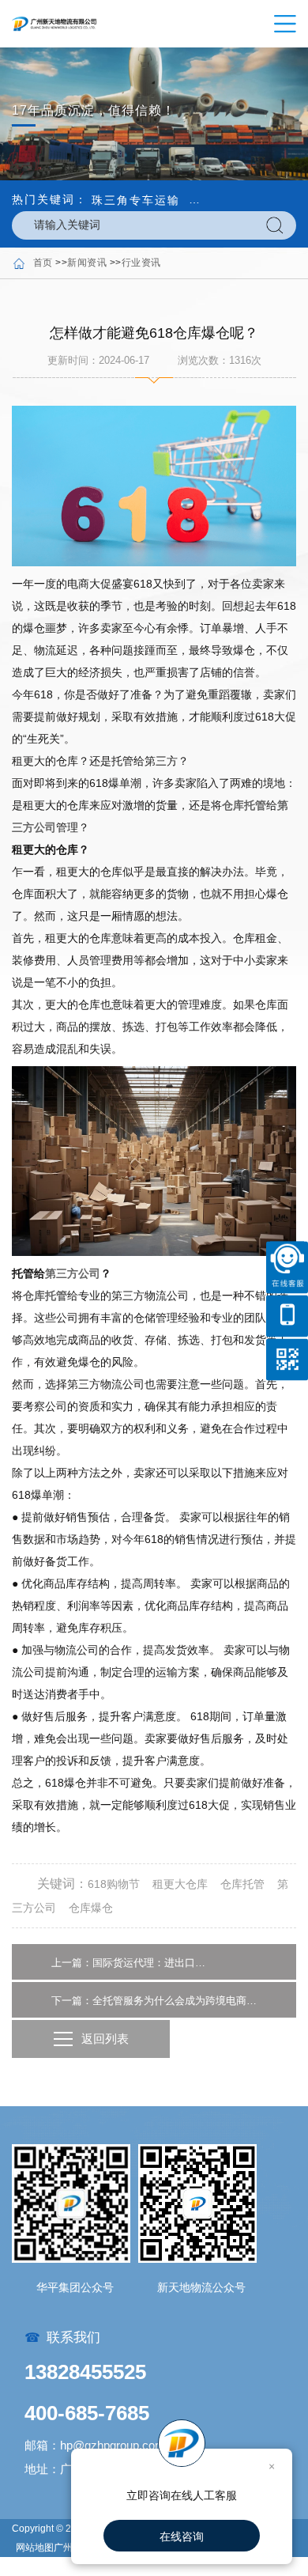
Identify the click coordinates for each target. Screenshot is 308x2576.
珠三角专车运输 (136, 200)
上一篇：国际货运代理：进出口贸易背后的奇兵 (130, 1963)
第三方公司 (73, 1273)
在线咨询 (182, 2536)
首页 (43, 263)
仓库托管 (244, 805)
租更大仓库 (180, 1884)
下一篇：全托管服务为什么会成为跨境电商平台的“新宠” (154, 2001)
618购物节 (114, 1884)
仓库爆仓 (91, 1908)
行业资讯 (141, 263)
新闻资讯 (87, 263)
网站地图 (35, 2548)
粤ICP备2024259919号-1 (70, 2567)
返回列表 (105, 2039)
